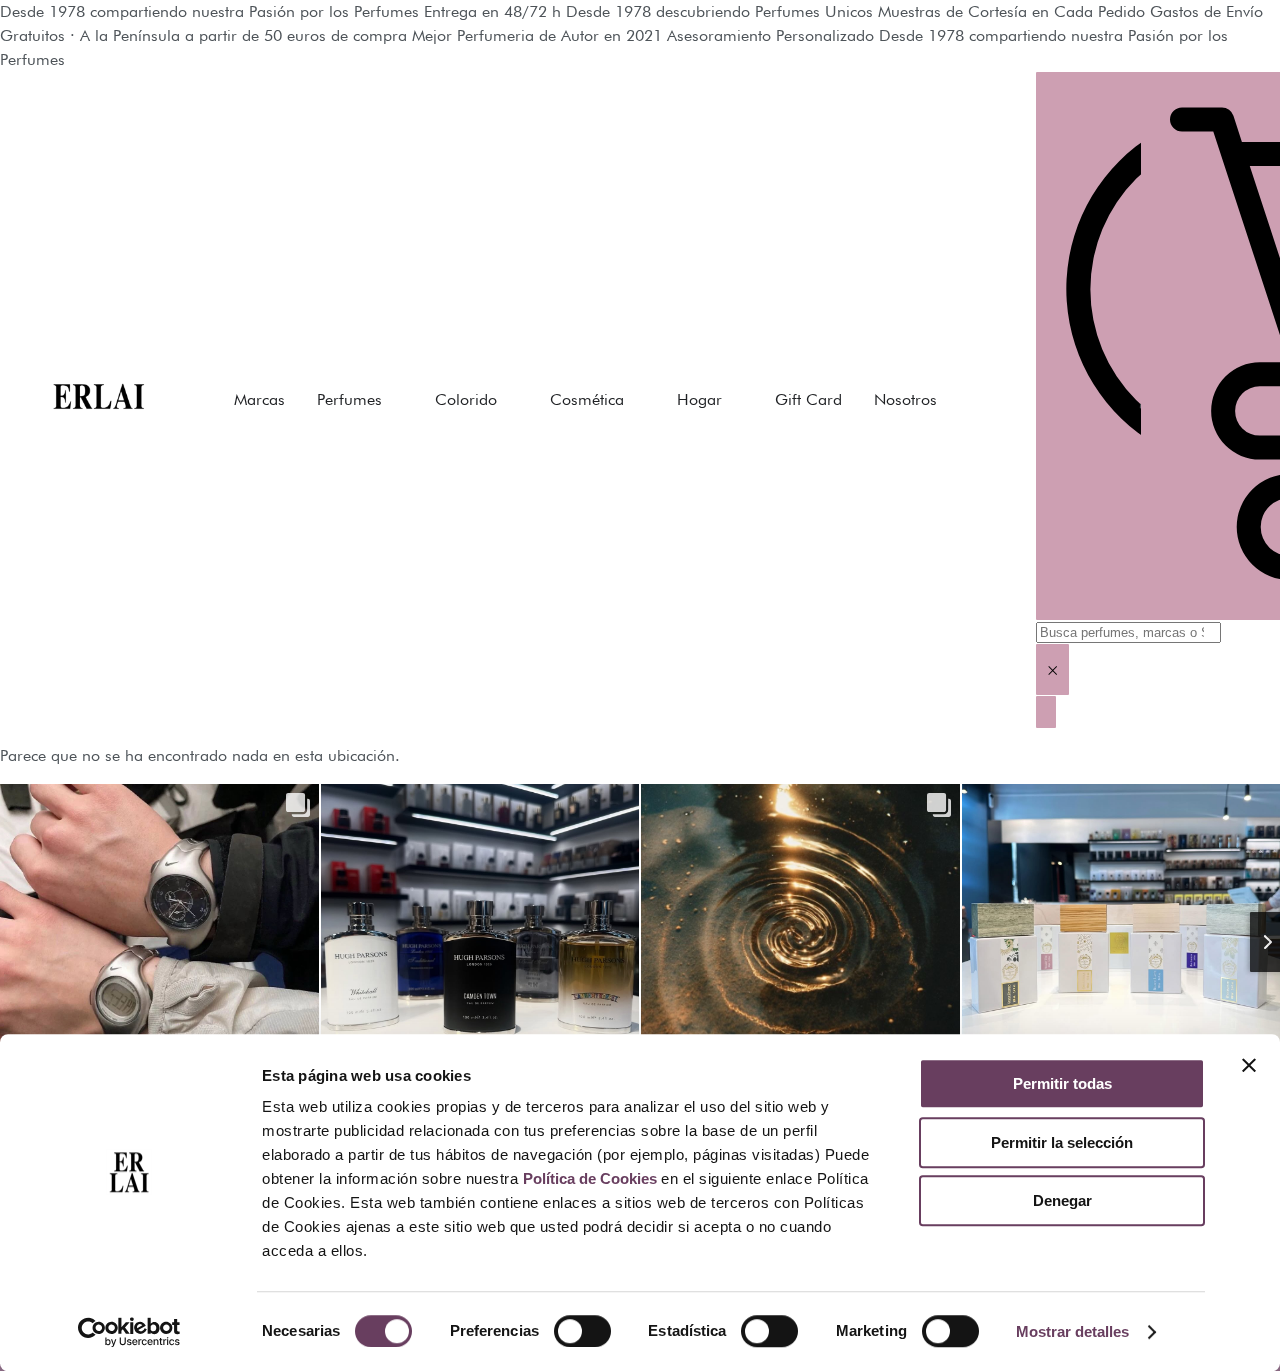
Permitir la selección (1062, 1142)
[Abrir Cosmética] (637, 400)
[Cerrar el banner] (1249, 1065)
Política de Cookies (590, 1178)
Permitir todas (1062, 1083)
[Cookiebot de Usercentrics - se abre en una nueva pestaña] (129, 1332)
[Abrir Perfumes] (395, 400)
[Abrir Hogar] (735, 400)
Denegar (1062, 1200)
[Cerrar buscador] (1046, 712)
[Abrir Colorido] (510, 400)
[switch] (582, 1331)
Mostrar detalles (1072, 1331)
